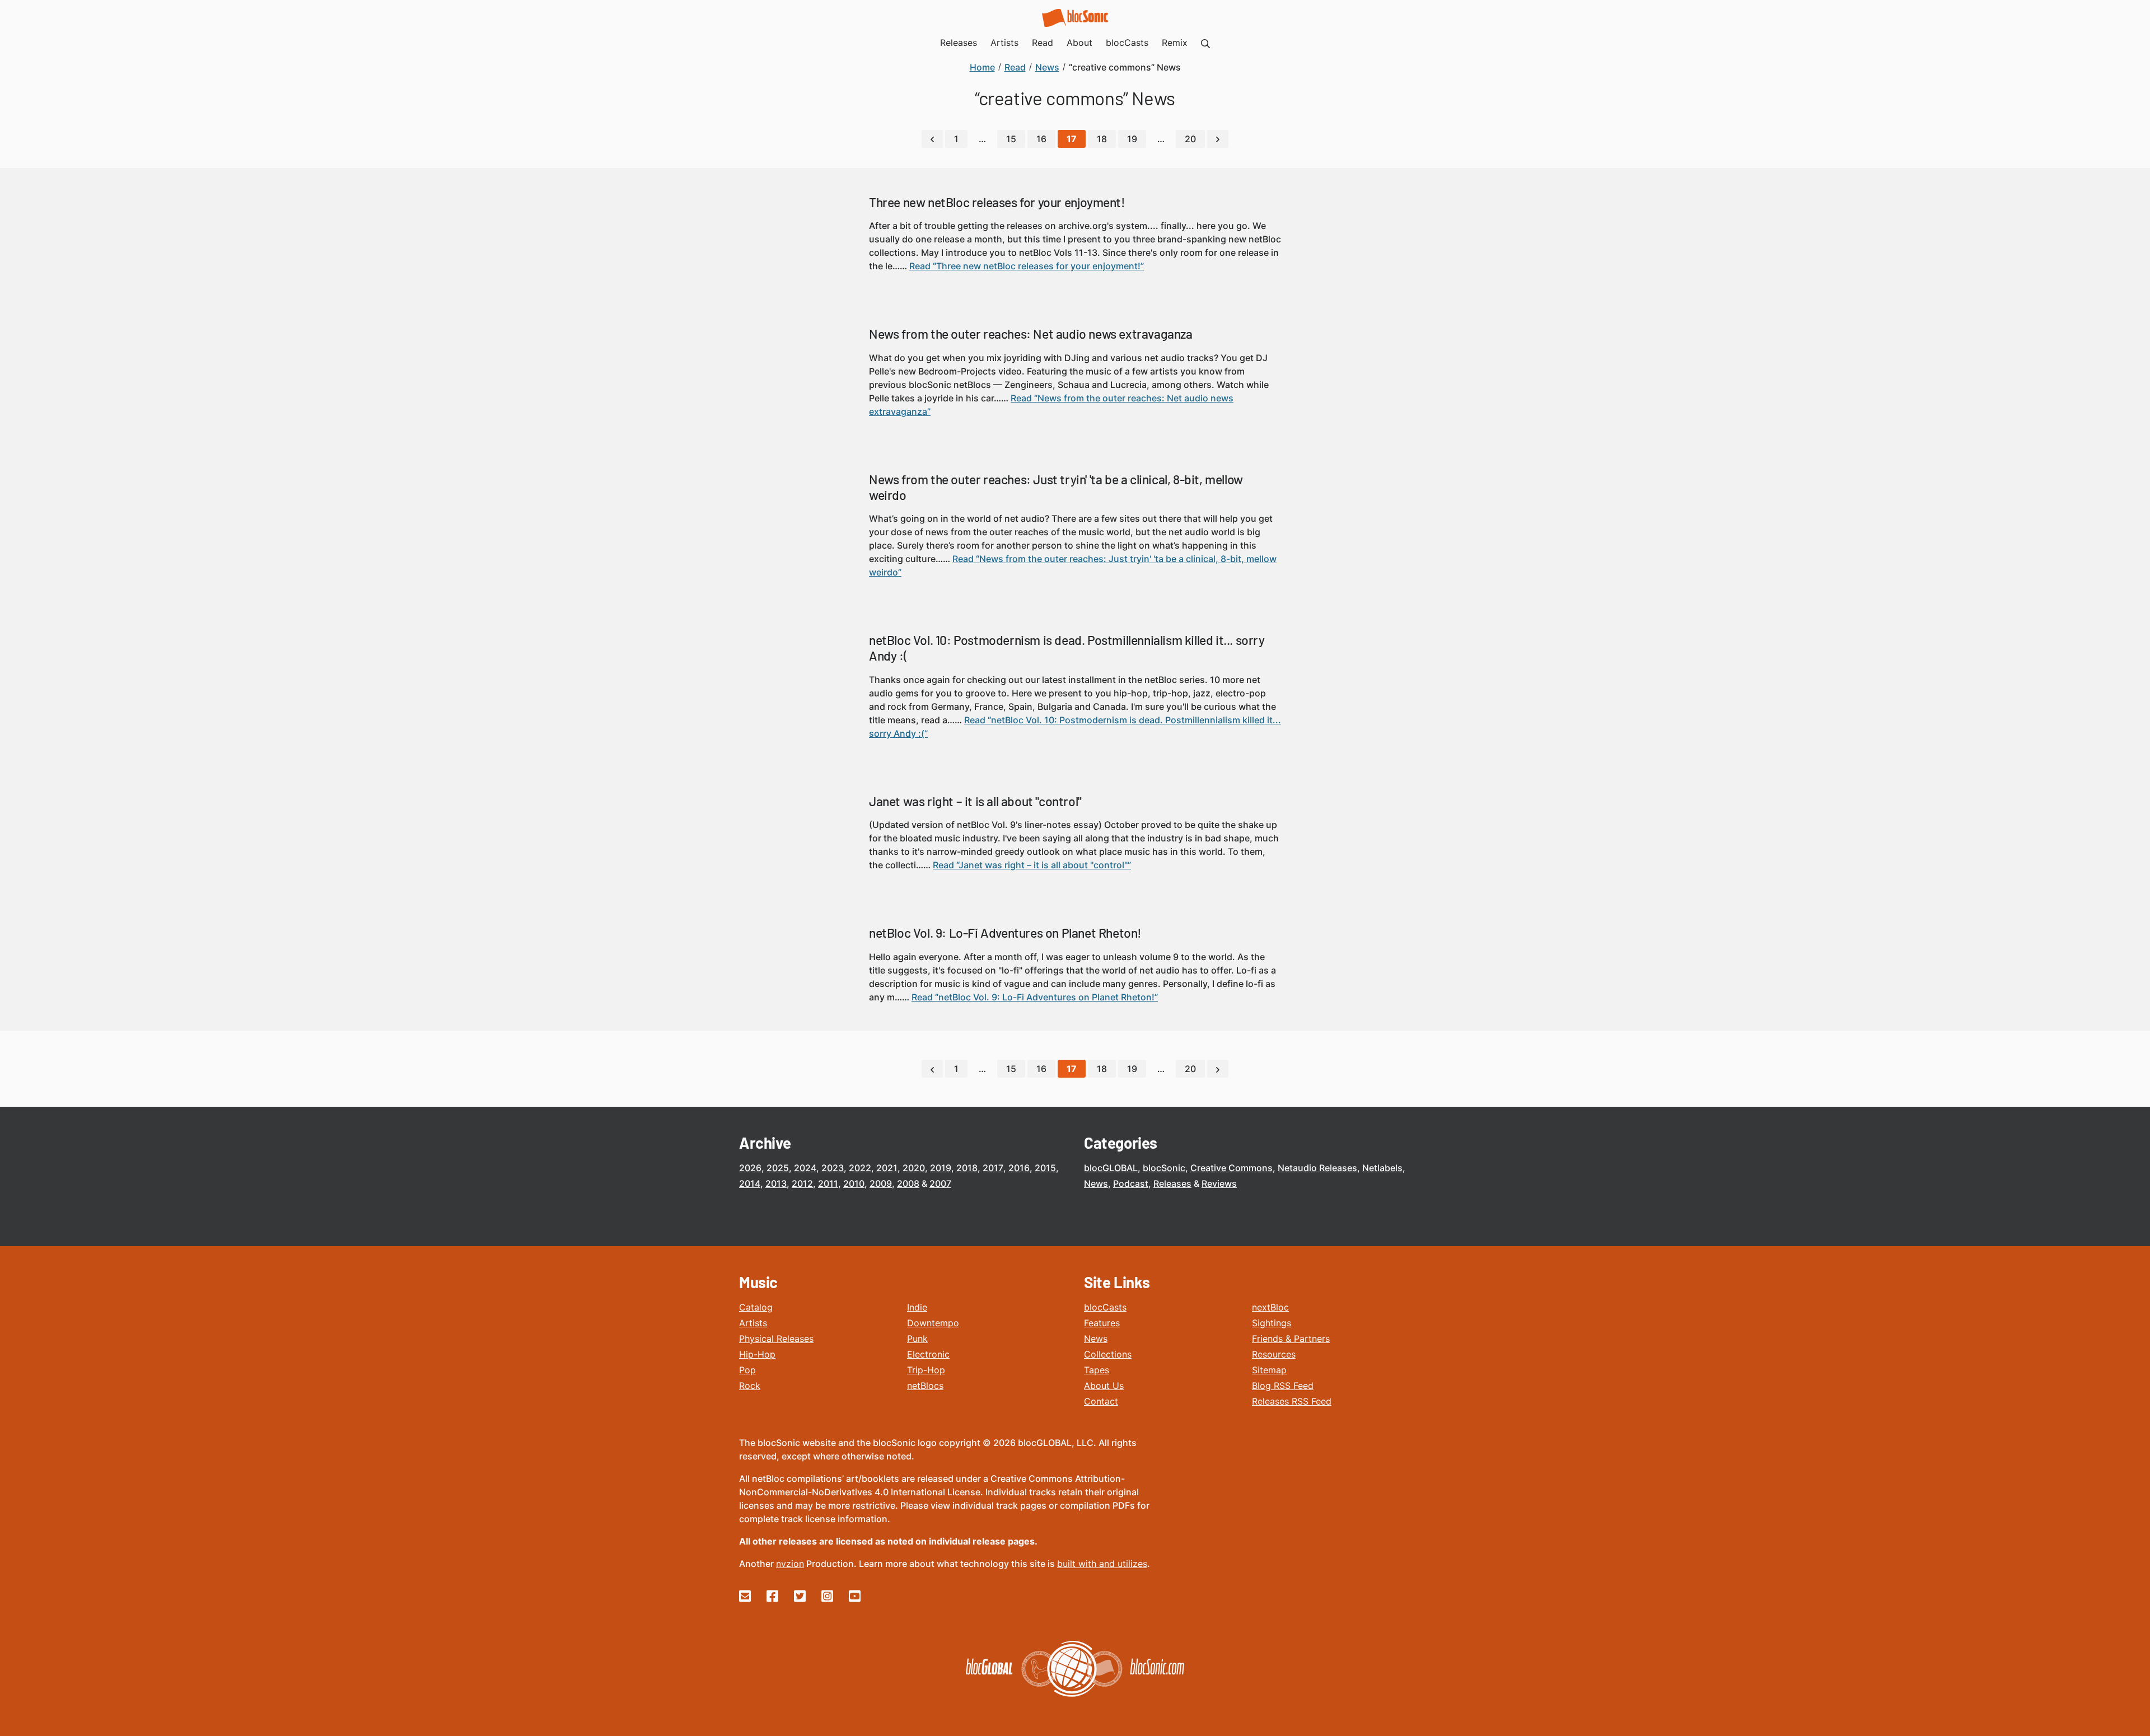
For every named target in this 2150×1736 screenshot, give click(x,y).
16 (1041, 139)
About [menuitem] (1079, 43)
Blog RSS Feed (1283, 1386)
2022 (860, 1168)
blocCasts (1105, 1307)
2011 (828, 1183)
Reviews (1219, 1183)
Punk (917, 1339)
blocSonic (1164, 1168)
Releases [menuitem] (959, 43)
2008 (908, 1183)
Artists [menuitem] (1004, 43)
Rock (750, 1386)
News (1096, 1183)
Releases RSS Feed (1292, 1401)
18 (1102, 139)
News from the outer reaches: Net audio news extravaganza (1031, 334)
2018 (967, 1168)
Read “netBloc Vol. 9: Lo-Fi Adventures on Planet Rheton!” (1035, 997)
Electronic (928, 1354)
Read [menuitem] (1043, 43)
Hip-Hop (757, 1354)
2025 (778, 1168)
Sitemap (1269, 1370)
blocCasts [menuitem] (1127, 43)
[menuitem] (1205, 43)
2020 (914, 1168)
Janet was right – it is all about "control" (975, 801)
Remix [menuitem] (1175, 43)
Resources (1274, 1354)
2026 (750, 1168)
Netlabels (1382, 1168)
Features (1102, 1323)
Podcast (1131, 1183)
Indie (917, 1307)
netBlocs (925, 1386)
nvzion (790, 1564)
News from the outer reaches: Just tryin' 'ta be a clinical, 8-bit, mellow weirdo (1056, 487)
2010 (854, 1183)
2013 (776, 1183)
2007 (940, 1183)
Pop (747, 1370)
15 (1011, 139)
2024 (805, 1168)
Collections (1108, 1354)
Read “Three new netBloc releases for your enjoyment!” (1027, 266)
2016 (1019, 1168)
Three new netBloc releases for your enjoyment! (997, 202)
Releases (1172, 1183)
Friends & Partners (1291, 1339)
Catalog (756, 1307)
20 (1190, 139)
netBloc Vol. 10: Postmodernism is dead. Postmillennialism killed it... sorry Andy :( (1067, 648)
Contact (1101, 1401)
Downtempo (933, 1323)
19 (1132, 139)
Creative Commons (1231, 1168)
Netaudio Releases (1317, 1168)
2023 (833, 1168)
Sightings (1272, 1323)
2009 (881, 1183)
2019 (941, 1168)
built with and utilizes (1102, 1564)
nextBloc (1270, 1307)
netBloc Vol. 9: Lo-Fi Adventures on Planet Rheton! (1005, 933)
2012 (802, 1183)
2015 (1045, 1168)
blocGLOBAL (1111, 1168)
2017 (993, 1168)
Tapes (1097, 1370)
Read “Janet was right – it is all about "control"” (1032, 865)
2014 (750, 1183)
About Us (1104, 1386)
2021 (887, 1168)
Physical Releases (776, 1339)
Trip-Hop (926, 1370)
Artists (753, 1323)
